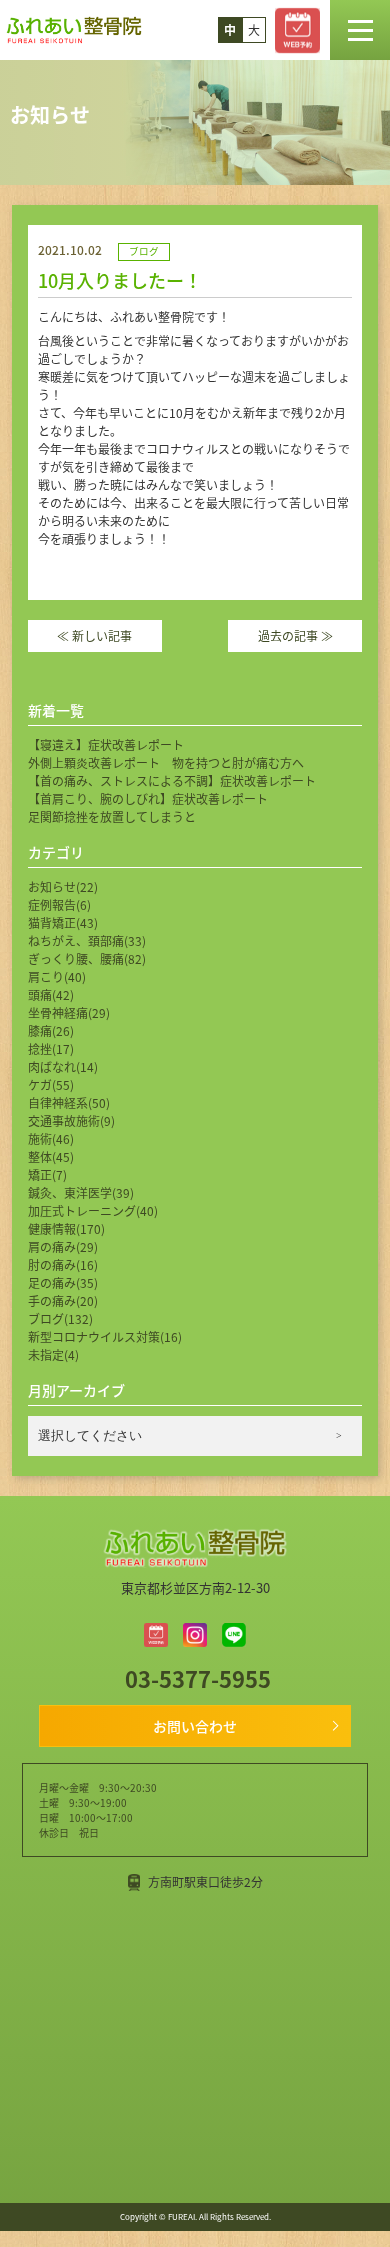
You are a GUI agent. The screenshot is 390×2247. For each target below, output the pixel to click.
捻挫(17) (51, 1048)
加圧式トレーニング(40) (93, 1210)
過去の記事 (295, 635)
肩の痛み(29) (63, 1246)
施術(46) (51, 1138)
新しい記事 (94, 635)
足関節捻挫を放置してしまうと (112, 816)
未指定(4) (53, 1354)
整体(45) (51, 1156)
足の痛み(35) (63, 1282)
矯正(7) (47, 1174)
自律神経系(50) (69, 1102)
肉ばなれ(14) (63, 1066)
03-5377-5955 (195, 1678)
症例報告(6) (59, 904)
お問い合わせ (195, 1726)
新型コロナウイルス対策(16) (105, 1336)
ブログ (144, 251)
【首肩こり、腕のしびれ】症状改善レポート (148, 798)
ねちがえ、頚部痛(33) (87, 940)
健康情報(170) (66, 1228)
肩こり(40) (57, 976)
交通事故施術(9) (71, 1120)
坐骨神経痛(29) (69, 1012)
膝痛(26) (51, 1030)
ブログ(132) (60, 1318)
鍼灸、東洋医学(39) (81, 1192)
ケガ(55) (51, 1084)
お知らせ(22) (63, 886)
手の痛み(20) (63, 1300)
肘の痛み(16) (63, 1264)
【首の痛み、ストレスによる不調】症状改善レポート (172, 780)
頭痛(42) (51, 994)
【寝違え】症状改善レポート (106, 744)
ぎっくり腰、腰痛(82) (87, 958)
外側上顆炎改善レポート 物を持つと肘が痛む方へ (166, 762)
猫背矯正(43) (63, 922)
